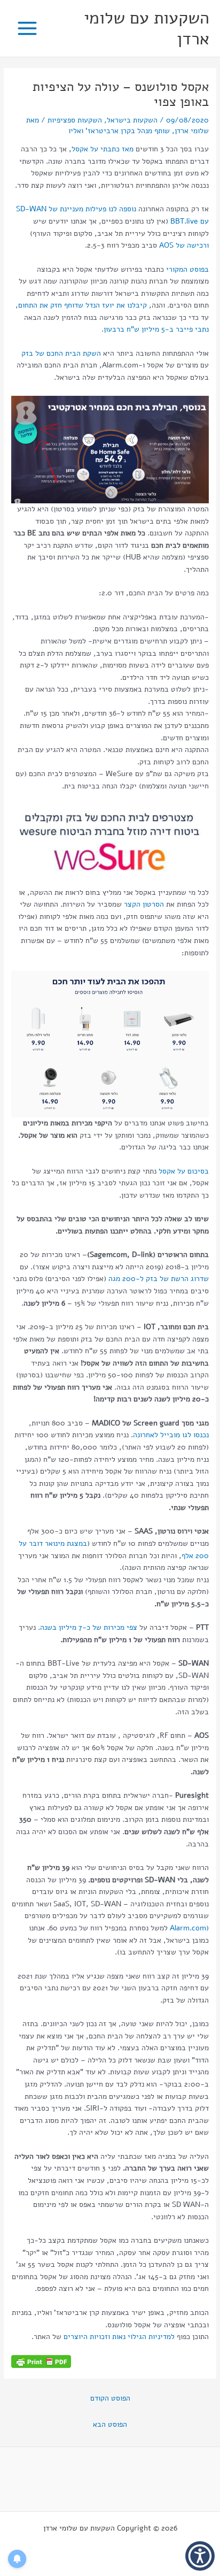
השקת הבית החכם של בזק (61, 353)
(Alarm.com (188, 1928)
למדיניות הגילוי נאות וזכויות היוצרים (119, 2337)
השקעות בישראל (132, 120)
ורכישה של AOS (183, 245)
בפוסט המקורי (187, 269)
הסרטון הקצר (144, 904)
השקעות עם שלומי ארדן (147, 28)
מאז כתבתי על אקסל (103, 149)
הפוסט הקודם (110, 2398)
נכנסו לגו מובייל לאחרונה (171, 1435)
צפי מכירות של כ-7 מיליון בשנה (90, 1627)
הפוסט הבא (110, 2424)
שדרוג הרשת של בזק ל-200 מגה (159, 1279)
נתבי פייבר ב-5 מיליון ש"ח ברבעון (156, 329)
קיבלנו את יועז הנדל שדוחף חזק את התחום (82, 305)
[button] (200, 2556)
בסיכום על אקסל (184, 1171)
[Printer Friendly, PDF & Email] (41, 2361)
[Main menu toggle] (27, 29)
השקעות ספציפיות (75, 120)
